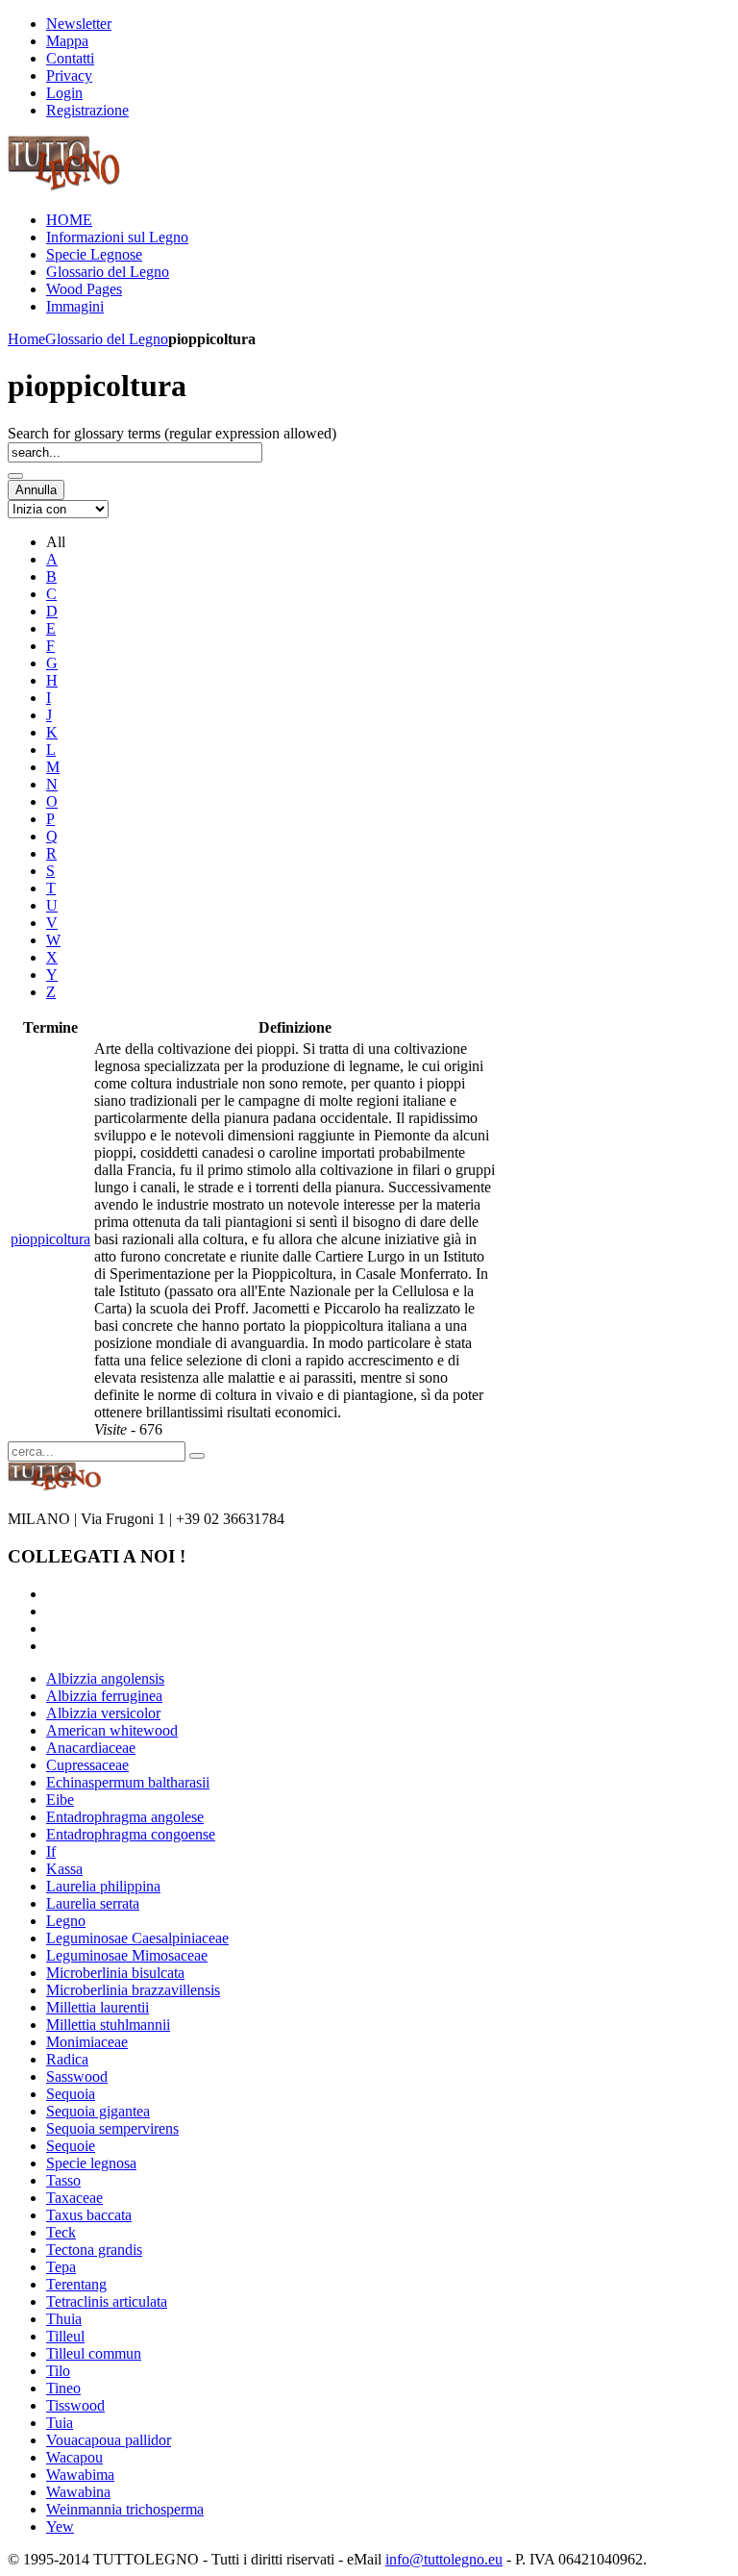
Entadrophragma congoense (131, 1834)
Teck (61, 2232)
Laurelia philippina (103, 1886)
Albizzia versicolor (103, 1713)
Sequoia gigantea (98, 2111)
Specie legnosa (91, 2163)
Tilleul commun (94, 2353)
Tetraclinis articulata (107, 2301)
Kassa (64, 1869)
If (51, 1851)
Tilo (58, 2371)
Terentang (76, 2284)
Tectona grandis (94, 2250)
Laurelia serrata (93, 1903)
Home (26, 339)
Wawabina (78, 2492)
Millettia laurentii (98, 2007)
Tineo (63, 2388)
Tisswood (75, 2405)
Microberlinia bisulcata (115, 1973)
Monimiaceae (87, 2042)
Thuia (64, 2319)
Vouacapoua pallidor (109, 2440)
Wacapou (74, 2457)
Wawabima (80, 2475)
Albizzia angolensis (105, 1678)
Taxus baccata (89, 2215)
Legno (66, 1921)
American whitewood (112, 1730)
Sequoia (71, 2094)
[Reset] (197, 1456)
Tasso (63, 2180)
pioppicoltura (50, 1239)
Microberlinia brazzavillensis (133, 1990)
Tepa (61, 2267)
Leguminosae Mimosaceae (127, 1955)
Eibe (60, 1800)
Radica (67, 2059)
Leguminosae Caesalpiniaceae (137, 1938)
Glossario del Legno (107, 339)
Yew (60, 2526)
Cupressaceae (87, 1765)
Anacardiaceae (91, 1748)
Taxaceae (74, 2198)
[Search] (15, 476)
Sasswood (77, 2076)
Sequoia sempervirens (112, 2128)
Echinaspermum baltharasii (128, 1782)
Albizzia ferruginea (104, 1696)
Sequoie (71, 2146)
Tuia (60, 2423)
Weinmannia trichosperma (125, 2509)
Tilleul (65, 2336)
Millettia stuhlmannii (108, 2025)
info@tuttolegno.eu (444, 2559)
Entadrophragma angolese (125, 1817)
